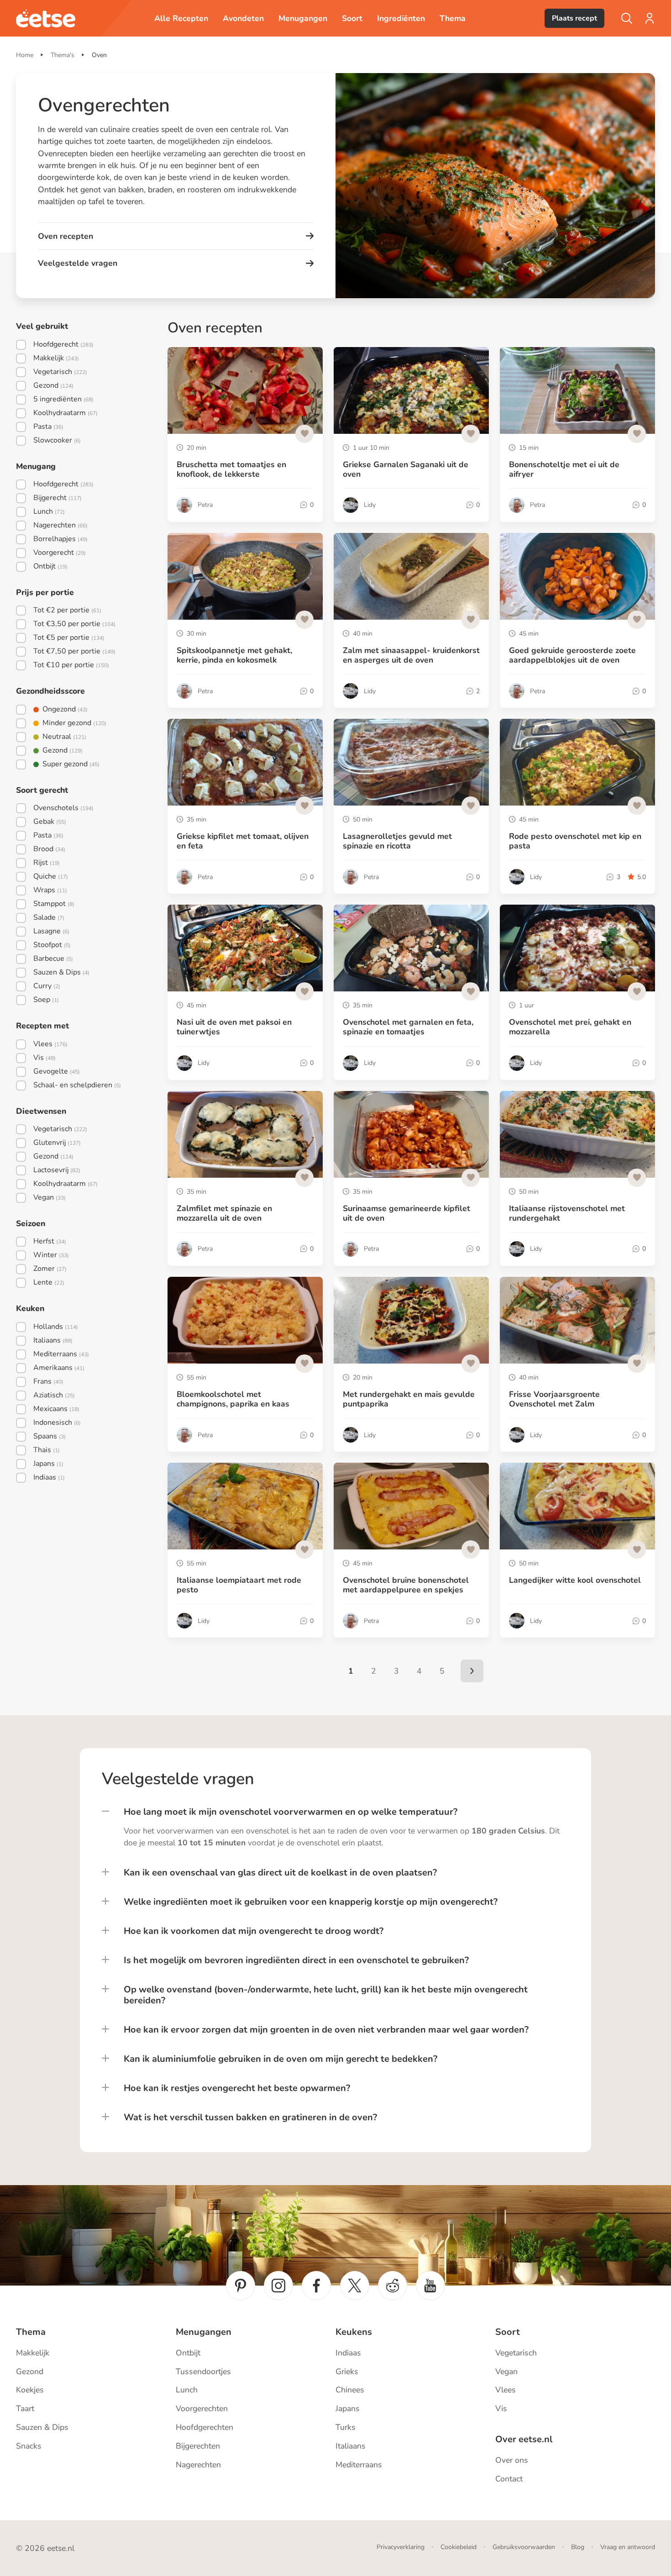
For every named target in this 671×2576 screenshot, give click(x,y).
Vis (501, 2408)
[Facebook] (316, 2286)
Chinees (350, 2390)
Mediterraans (359, 2465)
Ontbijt (188, 2353)
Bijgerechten (198, 2446)
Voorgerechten (202, 2408)
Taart (25, 2408)
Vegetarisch (516, 2353)
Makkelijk (33, 2353)
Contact (509, 2479)
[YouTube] (430, 2286)
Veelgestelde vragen (78, 263)
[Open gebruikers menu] (650, 18)
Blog (578, 2547)
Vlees (506, 2390)
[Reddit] (393, 2286)
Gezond (30, 2371)
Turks (346, 2427)
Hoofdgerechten (204, 2427)
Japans (348, 2408)
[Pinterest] (241, 2286)
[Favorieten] (304, 434)
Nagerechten (198, 2465)
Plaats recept (574, 18)
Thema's (63, 55)
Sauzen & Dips (42, 2427)
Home (25, 55)
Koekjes (30, 2390)
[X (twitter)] (355, 2286)
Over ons (512, 2460)
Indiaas (348, 2353)
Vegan (506, 2371)
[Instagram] (278, 2286)
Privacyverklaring (401, 2547)
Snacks (29, 2446)
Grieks (347, 2371)
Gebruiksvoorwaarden (524, 2547)
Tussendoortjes (203, 2371)
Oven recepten (66, 236)
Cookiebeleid (459, 2547)
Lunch (187, 2390)
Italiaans (351, 2446)
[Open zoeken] (627, 18)
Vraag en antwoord (628, 2547)
